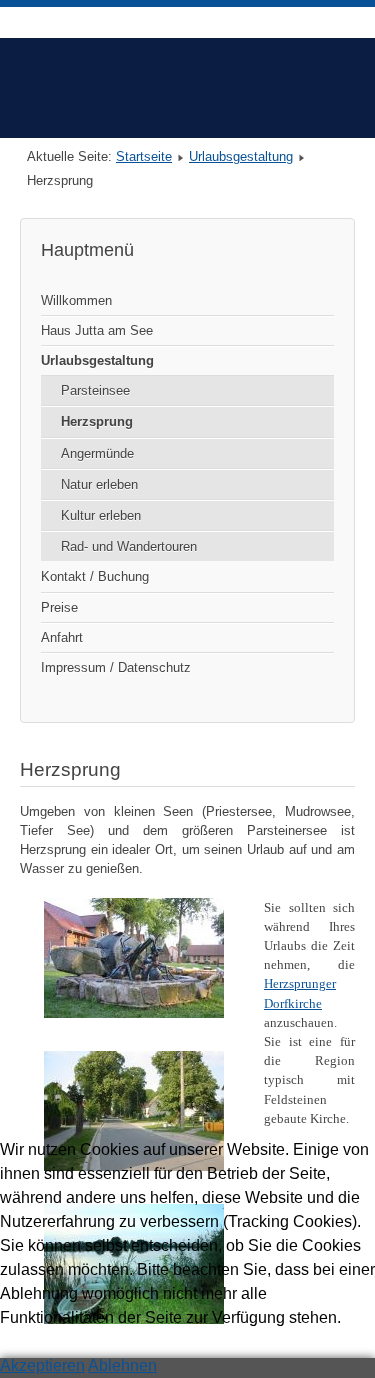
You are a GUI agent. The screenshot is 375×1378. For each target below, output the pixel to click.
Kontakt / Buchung (95, 576)
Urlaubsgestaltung (241, 156)
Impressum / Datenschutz (116, 667)
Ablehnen (122, 1365)
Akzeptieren (42, 1365)
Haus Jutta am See (97, 330)
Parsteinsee (95, 390)
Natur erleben (99, 484)
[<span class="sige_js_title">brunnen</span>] (134, 1013)
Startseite (144, 156)
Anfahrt (62, 637)
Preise (59, 607)
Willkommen (76, 300)
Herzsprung (97, 421)
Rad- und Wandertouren (129, 546)
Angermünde (97, 453)
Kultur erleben (101, 515)
